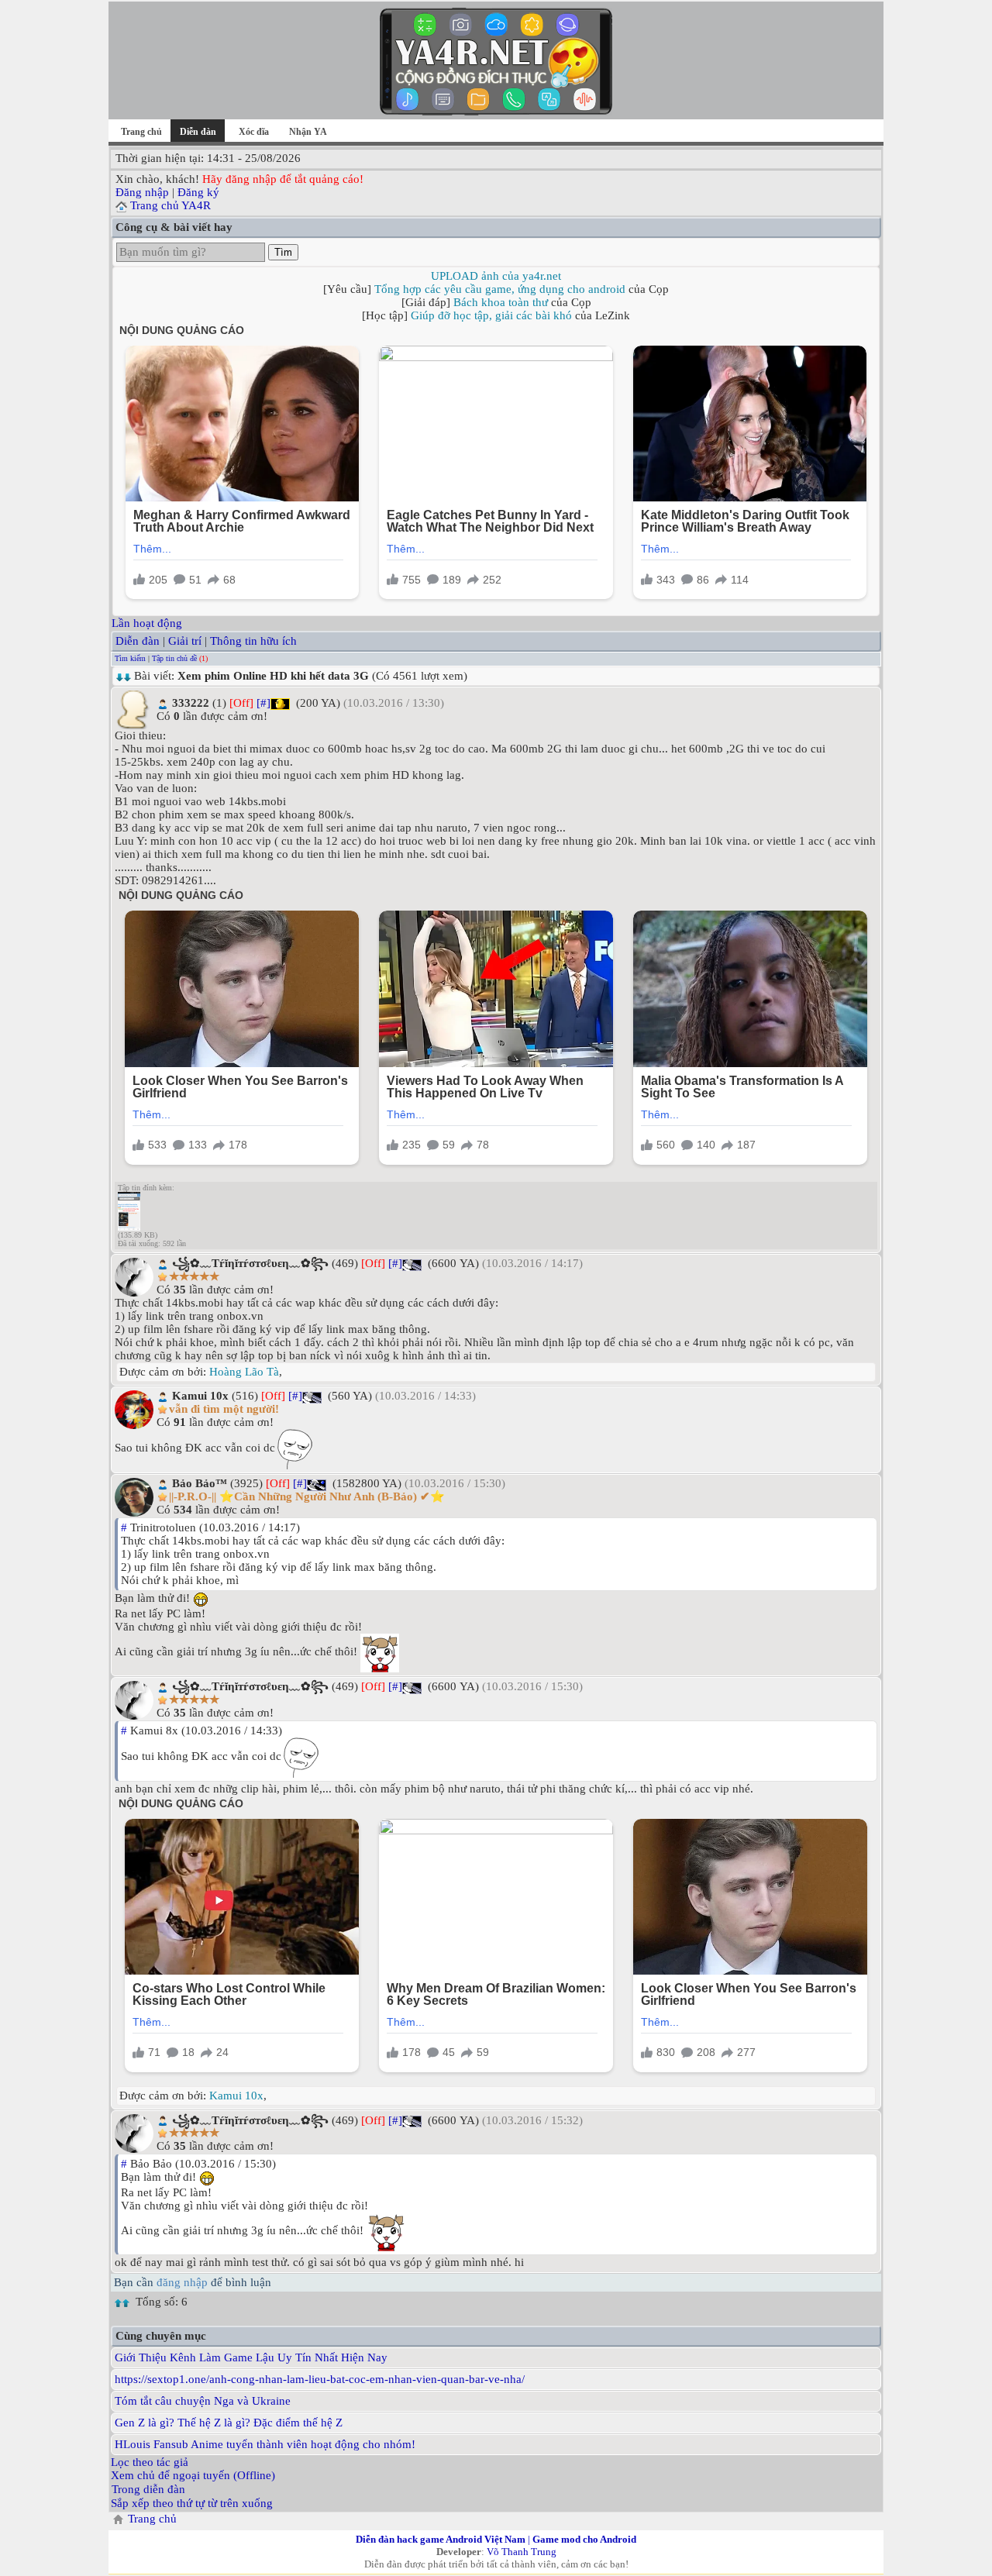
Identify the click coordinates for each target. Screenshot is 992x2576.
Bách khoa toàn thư (501, 302)
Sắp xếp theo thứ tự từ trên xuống (192, 2503)
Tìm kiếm (130, 658)
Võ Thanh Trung (522, 2552)
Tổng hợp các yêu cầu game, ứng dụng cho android (500, 289)
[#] (263, 703)
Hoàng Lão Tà (244, 1372)
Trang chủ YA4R (170, 205)
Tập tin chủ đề (174, 658)
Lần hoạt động (147, 623)
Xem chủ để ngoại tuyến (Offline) (193, 2475)
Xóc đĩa (254, 132)
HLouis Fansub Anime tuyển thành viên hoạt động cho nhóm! (265, 2444)
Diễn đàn (138, 641)
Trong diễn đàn (148, 2489)
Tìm (283, 252)
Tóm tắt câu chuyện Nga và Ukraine (203, 2401)
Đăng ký (198, 192)
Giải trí (185, 641)
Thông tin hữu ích (253, 641)
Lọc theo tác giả (150, 2462)
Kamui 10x (236, 2096)
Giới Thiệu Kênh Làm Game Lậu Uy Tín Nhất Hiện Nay (251, 2357)
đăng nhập (182, 2282)
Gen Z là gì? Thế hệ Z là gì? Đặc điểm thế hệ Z (229, 2423)
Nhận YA (308, 132)
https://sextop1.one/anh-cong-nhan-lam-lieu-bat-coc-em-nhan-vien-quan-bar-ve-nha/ (320, 2379)
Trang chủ (141, 132)
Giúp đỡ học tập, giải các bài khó (491, 315)
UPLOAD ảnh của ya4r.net (496, 276)
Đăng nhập (142, 192)
